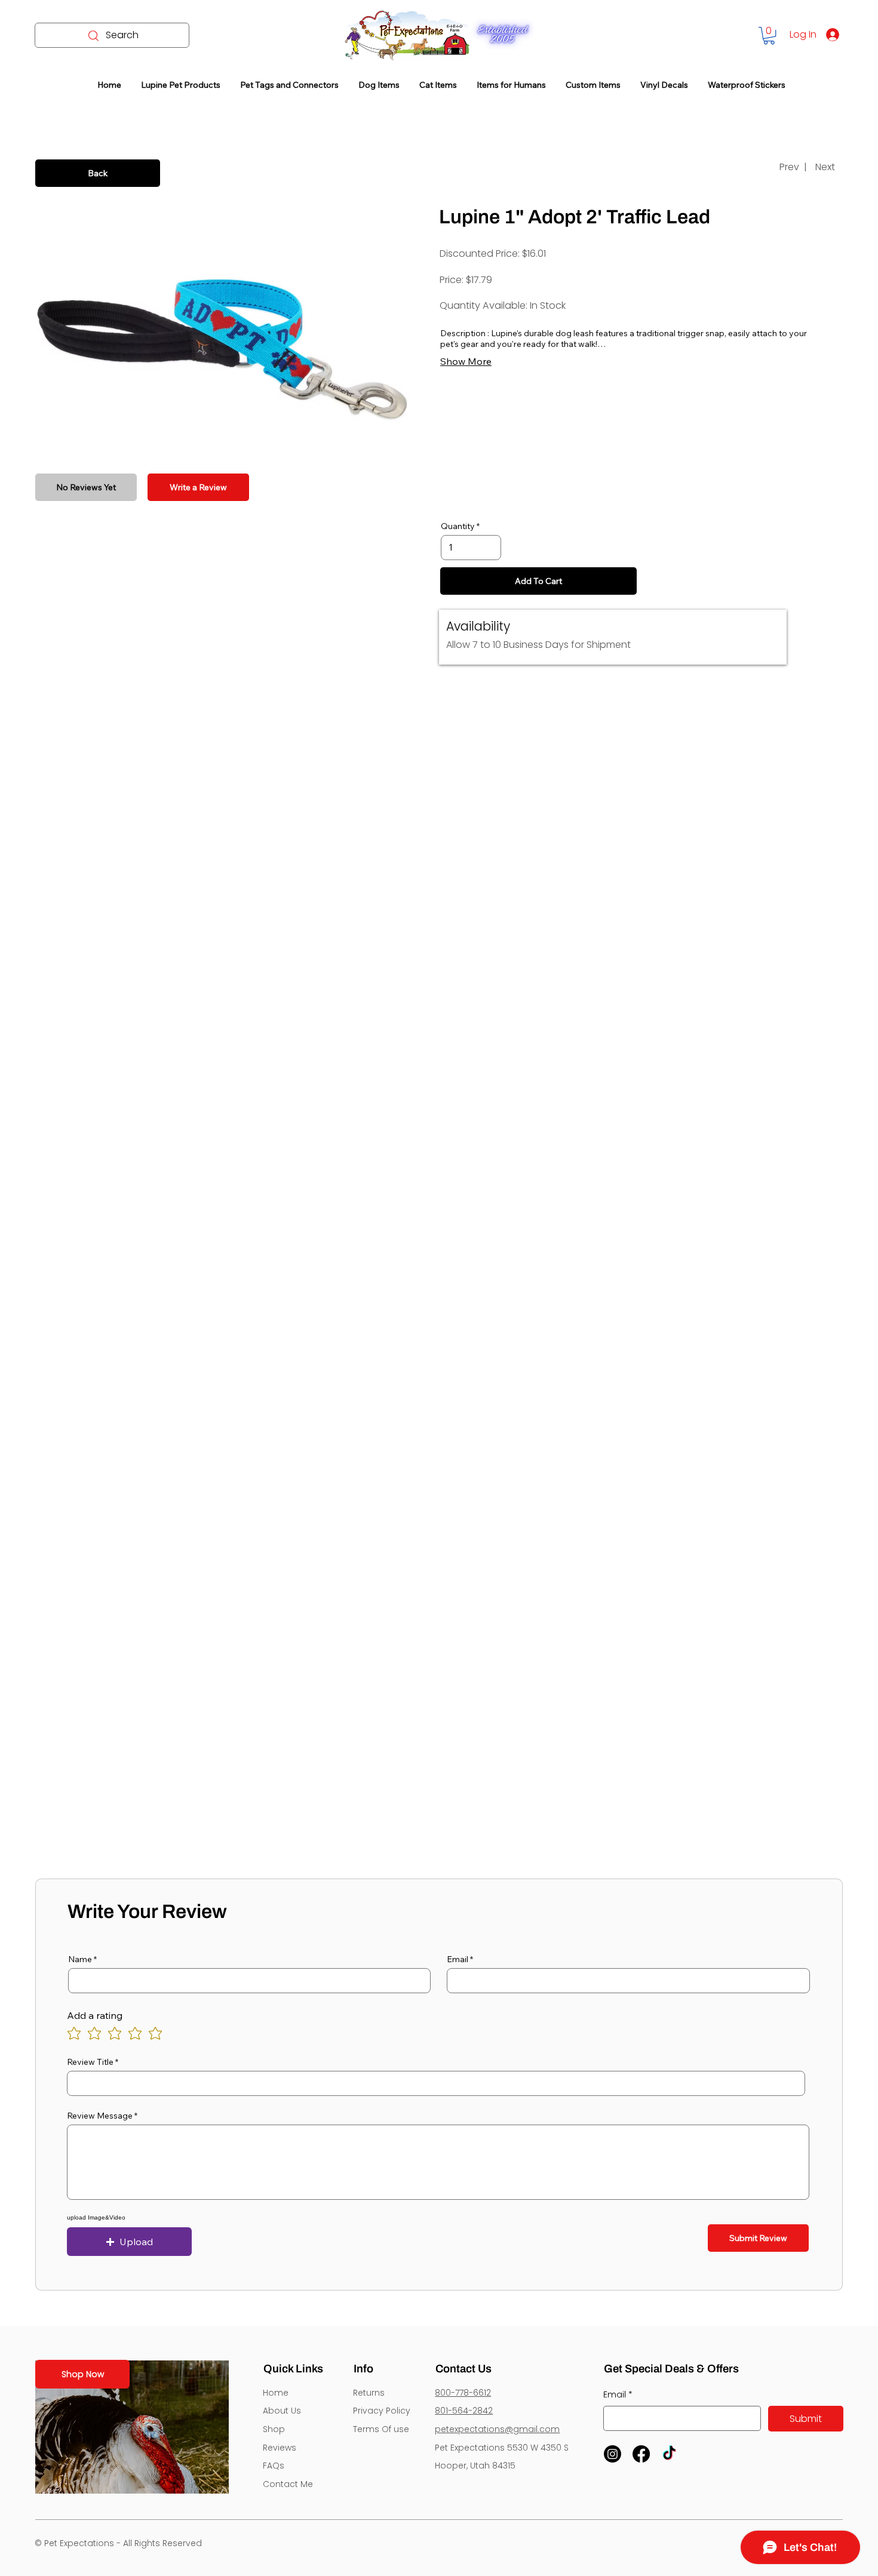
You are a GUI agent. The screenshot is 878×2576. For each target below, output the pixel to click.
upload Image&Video (96, 2218)
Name (80, 1959)
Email (458, 1959)
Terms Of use (381, 2429)
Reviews (280, 2448)
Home (276, 2393)
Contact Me (288, 2484)
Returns (369, 2393)
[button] (769, 36)
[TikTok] (669, 2454)
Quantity (458, 526)
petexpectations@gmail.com (497, 2429)
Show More (466, 361)
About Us (282, 2411)
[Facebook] (641, 2454)
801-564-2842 (464, 2411)
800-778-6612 (463, 2393)
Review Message (100, 2116)
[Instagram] (613, 2454)
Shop (274, 2429)
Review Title (90, 2062)
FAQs (274, 2466)
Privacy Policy (382, 2411)
